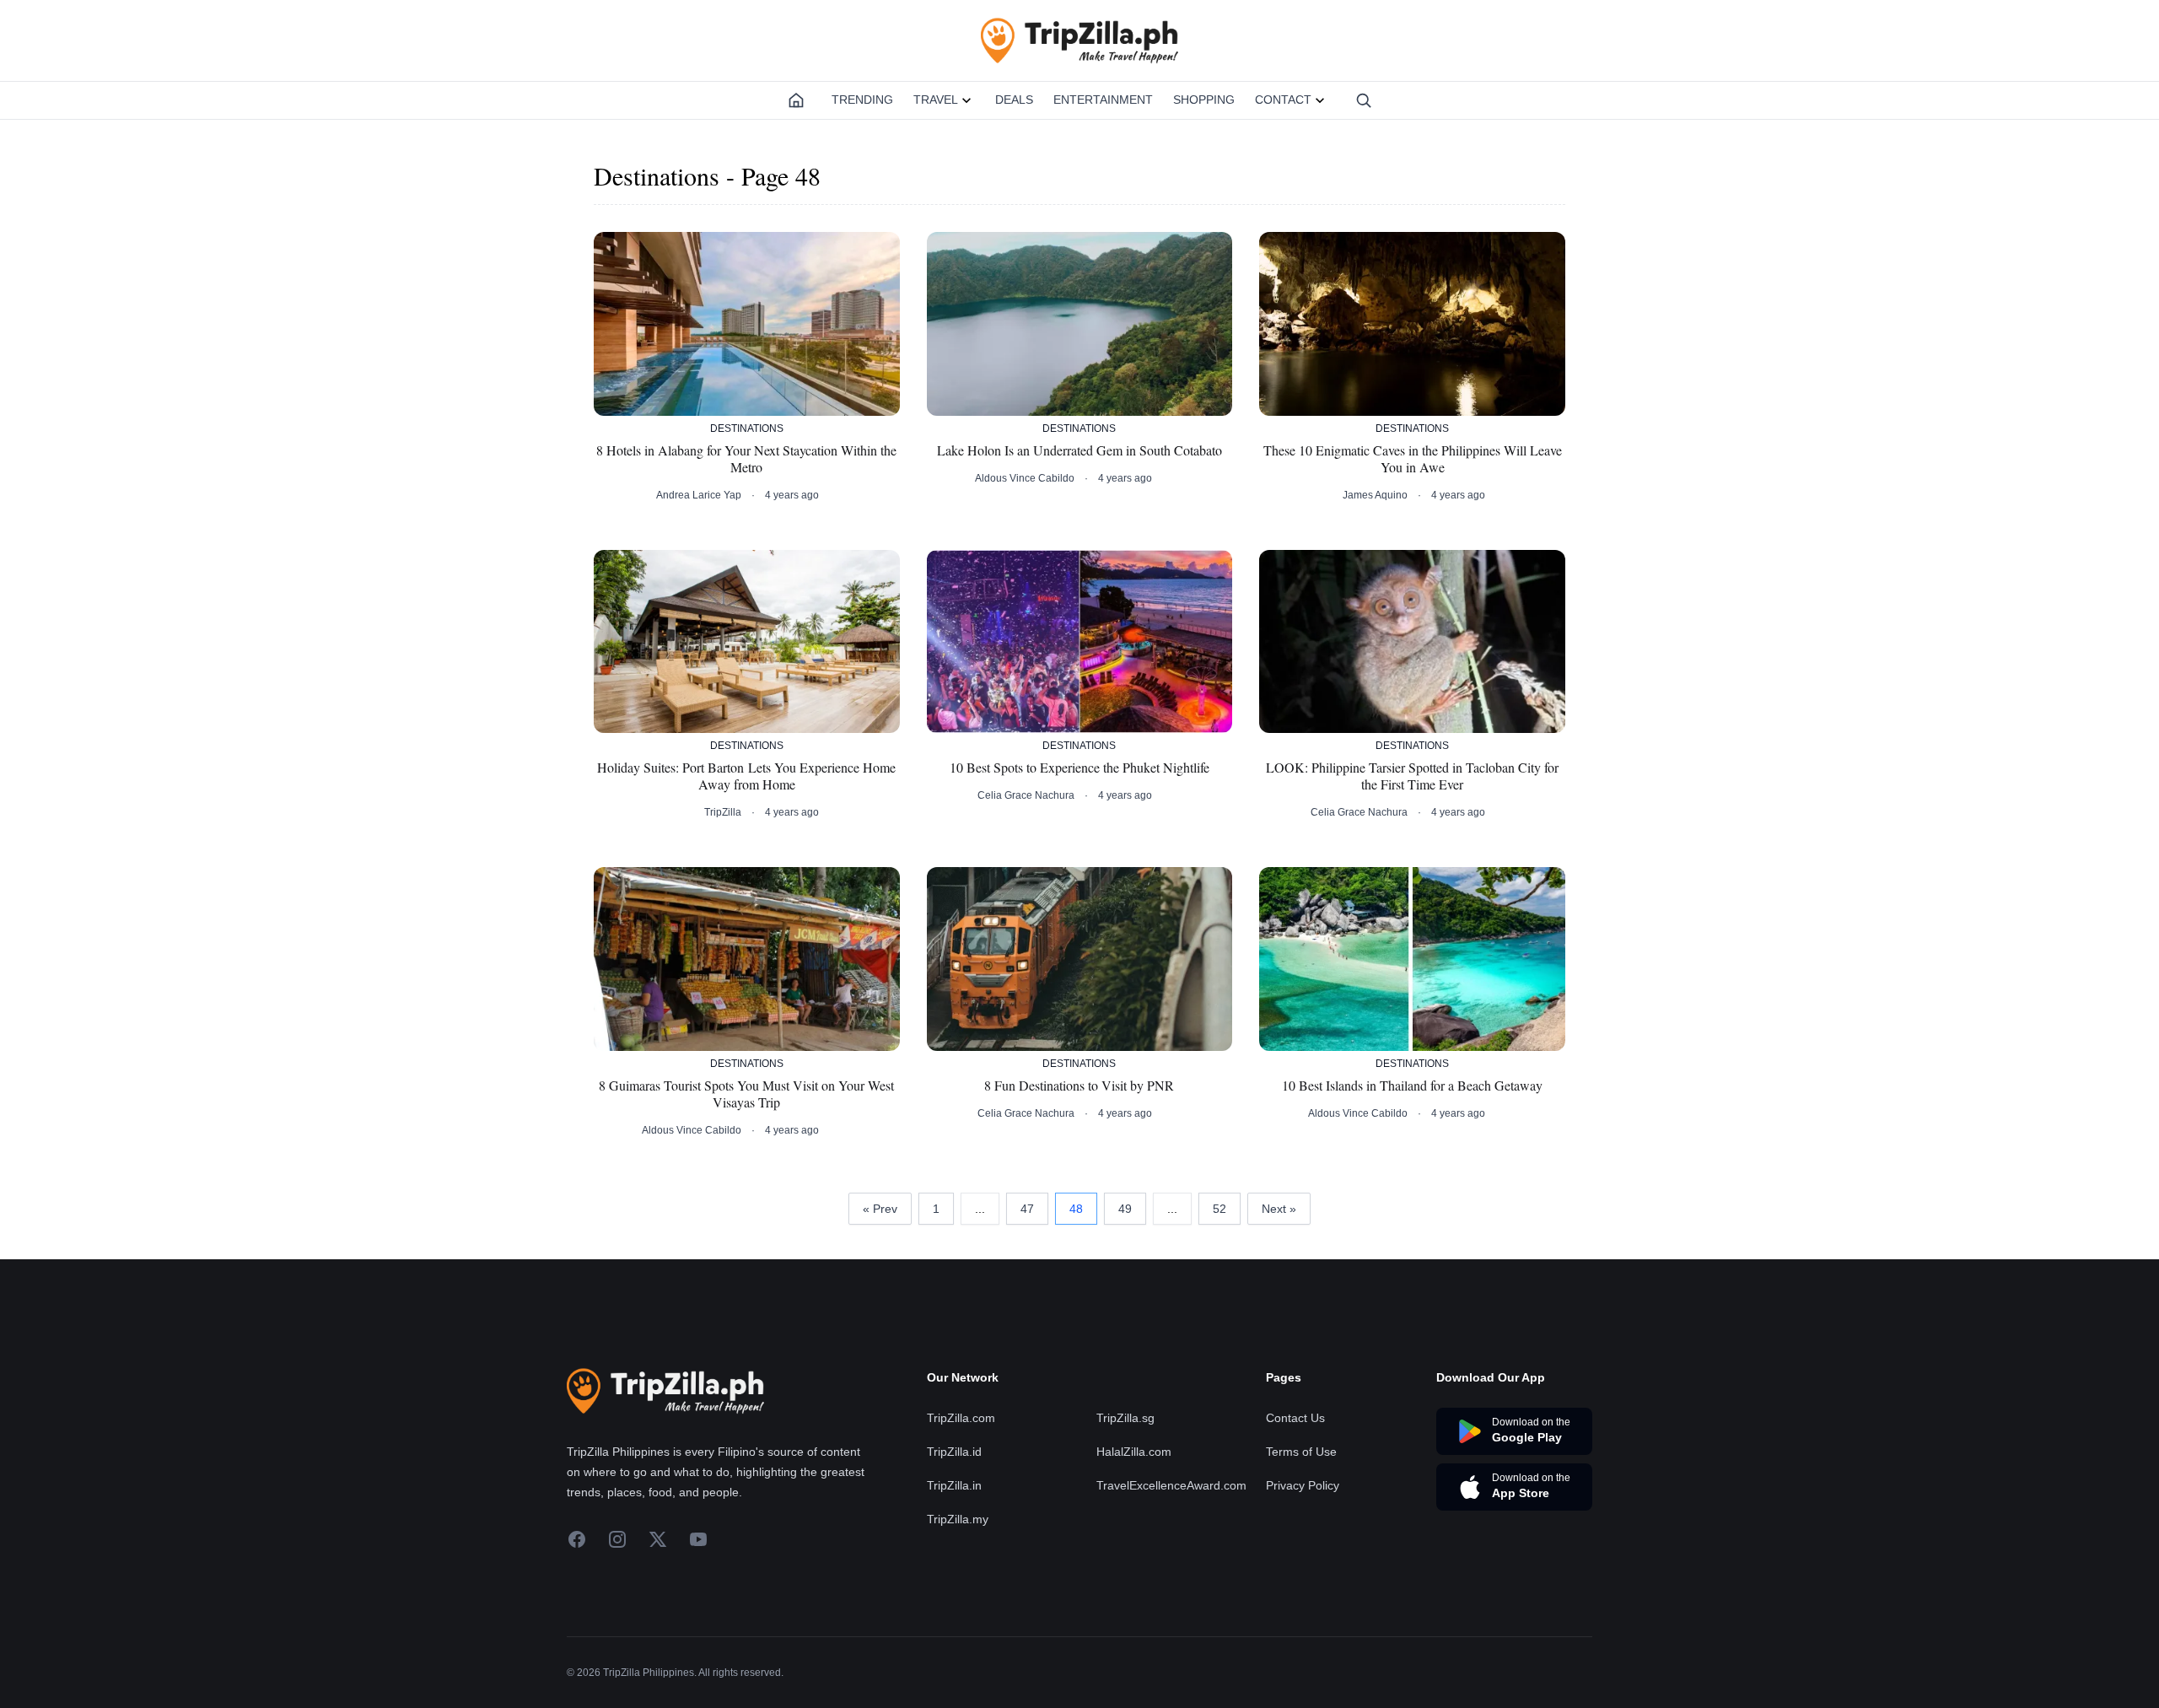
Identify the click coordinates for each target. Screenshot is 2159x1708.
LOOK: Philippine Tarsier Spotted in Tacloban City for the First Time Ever (1412, 776)
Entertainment (1103, 100)
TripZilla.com (961, 1418)
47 (1027, 1209)
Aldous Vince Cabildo (1025, 478)
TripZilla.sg (1125, 1418)
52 (1219, 1209)
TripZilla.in (954, 1485)
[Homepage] (796, 100)
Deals (1014, 100)
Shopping (1204, 100)
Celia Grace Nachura (1026, 795)
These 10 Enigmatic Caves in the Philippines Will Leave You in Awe (1413, 459)
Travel (936, 100)
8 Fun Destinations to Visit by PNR (1079, 1086)
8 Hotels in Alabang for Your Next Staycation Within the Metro (746, 459)
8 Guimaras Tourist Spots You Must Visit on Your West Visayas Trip (746, 1094)
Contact (1283, 100)
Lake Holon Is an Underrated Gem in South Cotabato (1079, 450)
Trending (862, 100)
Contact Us (1295, 1418)
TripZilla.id (954, 1452)
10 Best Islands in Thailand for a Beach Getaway (1412, 1086)
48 (1076, 1209)
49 (1125, 1209)
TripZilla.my (958, 1519)
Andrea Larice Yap (699, 495)
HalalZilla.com (1134, 1452)
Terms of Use (1301, 1452)
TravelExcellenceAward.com (1171, 1485)
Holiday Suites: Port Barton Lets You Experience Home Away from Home (746, 776)
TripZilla (723, 812)
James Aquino (1375, 495)
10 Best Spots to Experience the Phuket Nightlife (1079, 768)
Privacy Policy (1303, 1485)
